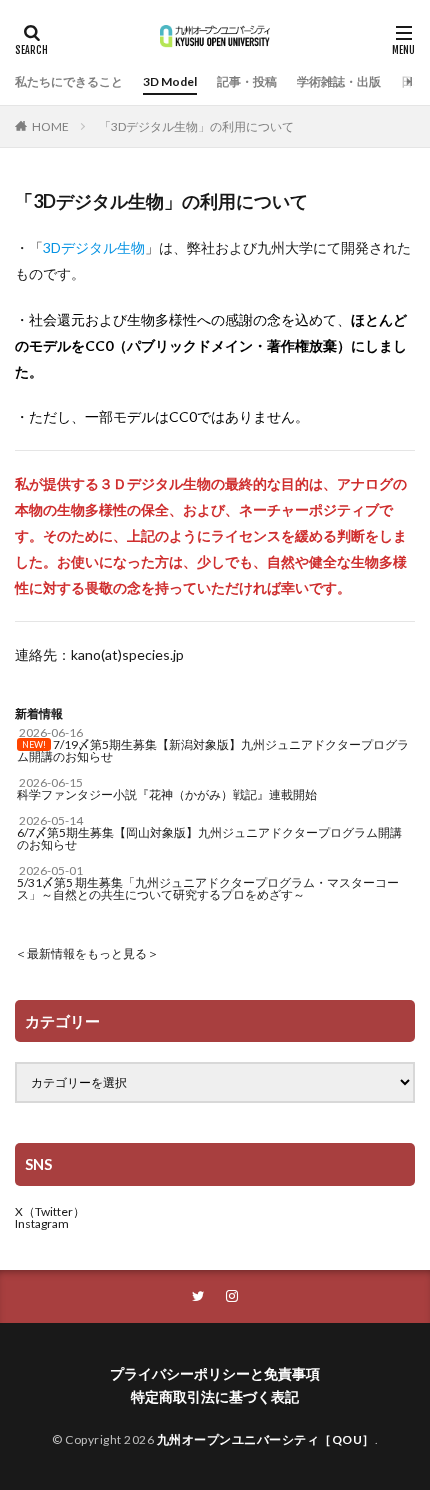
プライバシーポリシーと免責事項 (215, 1373)
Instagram (42, 1223)
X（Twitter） (50, 1211)
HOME (50, 126)
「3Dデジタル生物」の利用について (196, 126)
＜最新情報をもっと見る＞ (87, 953)
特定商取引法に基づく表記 (215, 1396)
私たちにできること (69, 81)
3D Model (170, 81)
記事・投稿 (247, 81)
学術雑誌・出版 (339, 81)
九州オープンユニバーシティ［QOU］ (266, 1439)
